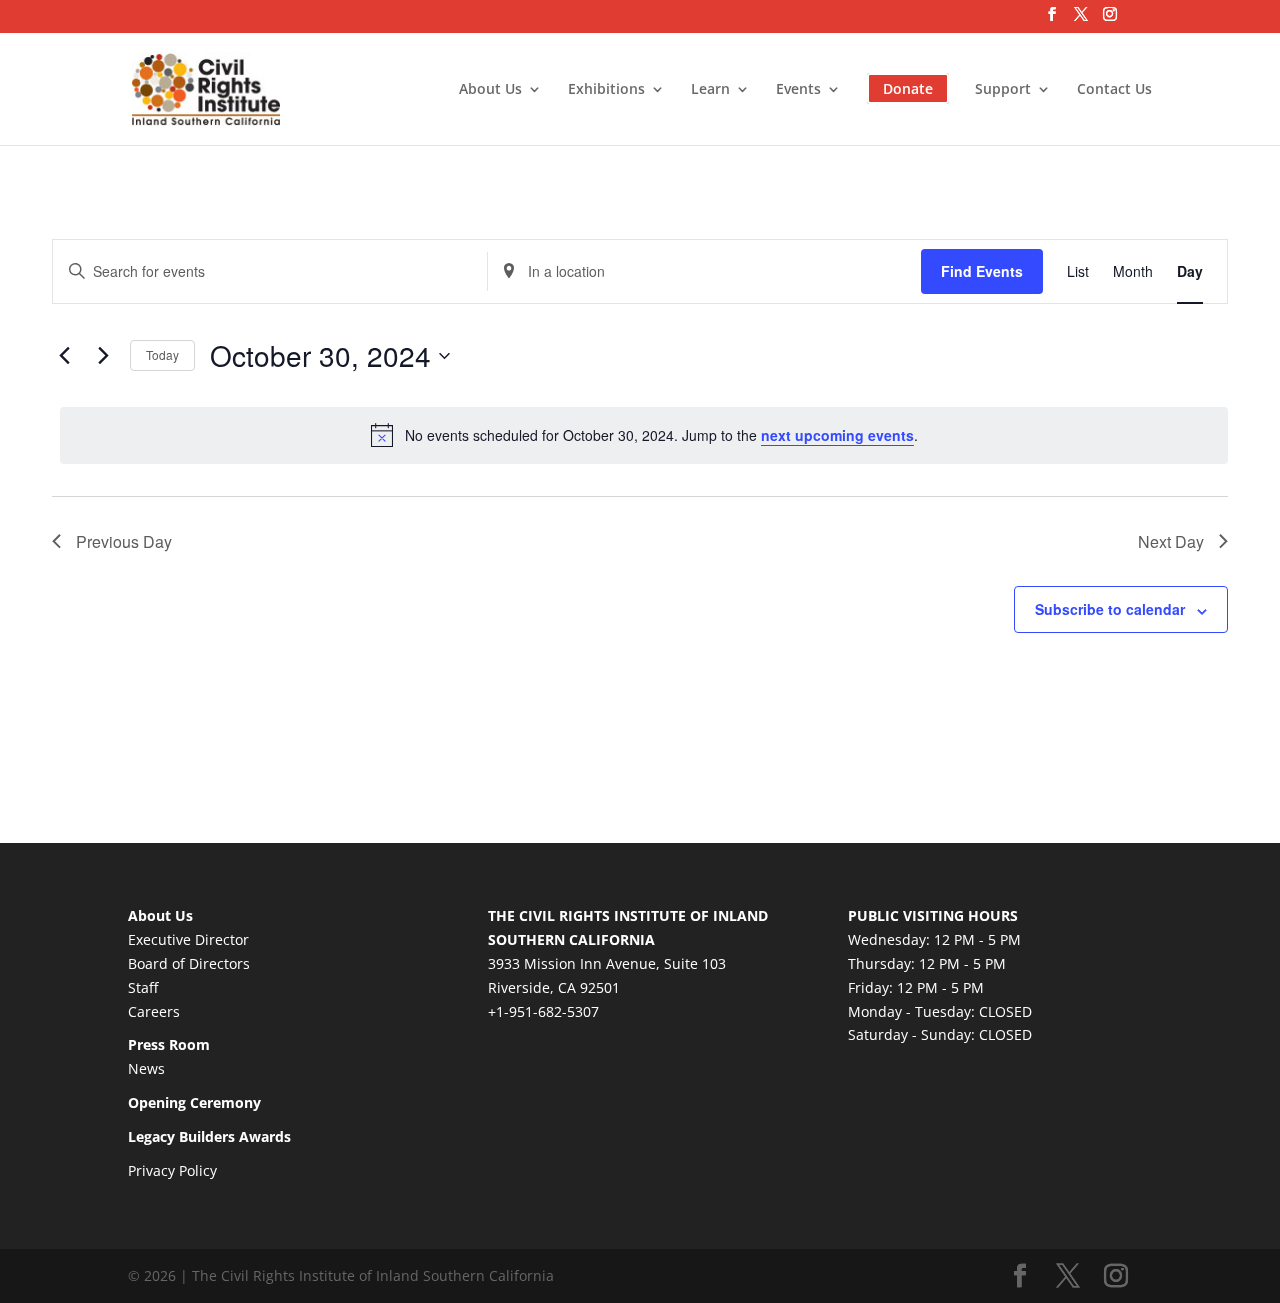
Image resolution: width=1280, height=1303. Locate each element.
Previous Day (124, 541)
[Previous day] (64, 356)
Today (162, 354)
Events (798, 90)
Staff (143, 987)
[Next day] (103, 356)
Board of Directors (189, 963)
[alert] (644, 435)
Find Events (982, 271)
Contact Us (1114, 90)
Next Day (1171, 541)
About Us (490, 90)
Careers (154, 1011)
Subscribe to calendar (1110, 609)
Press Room (169, 1044)
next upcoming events (837, 435)
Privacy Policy (172, 1170)
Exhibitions (606, 90)
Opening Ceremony (194, 1102)
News (146, 1068)
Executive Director (188, 939)
